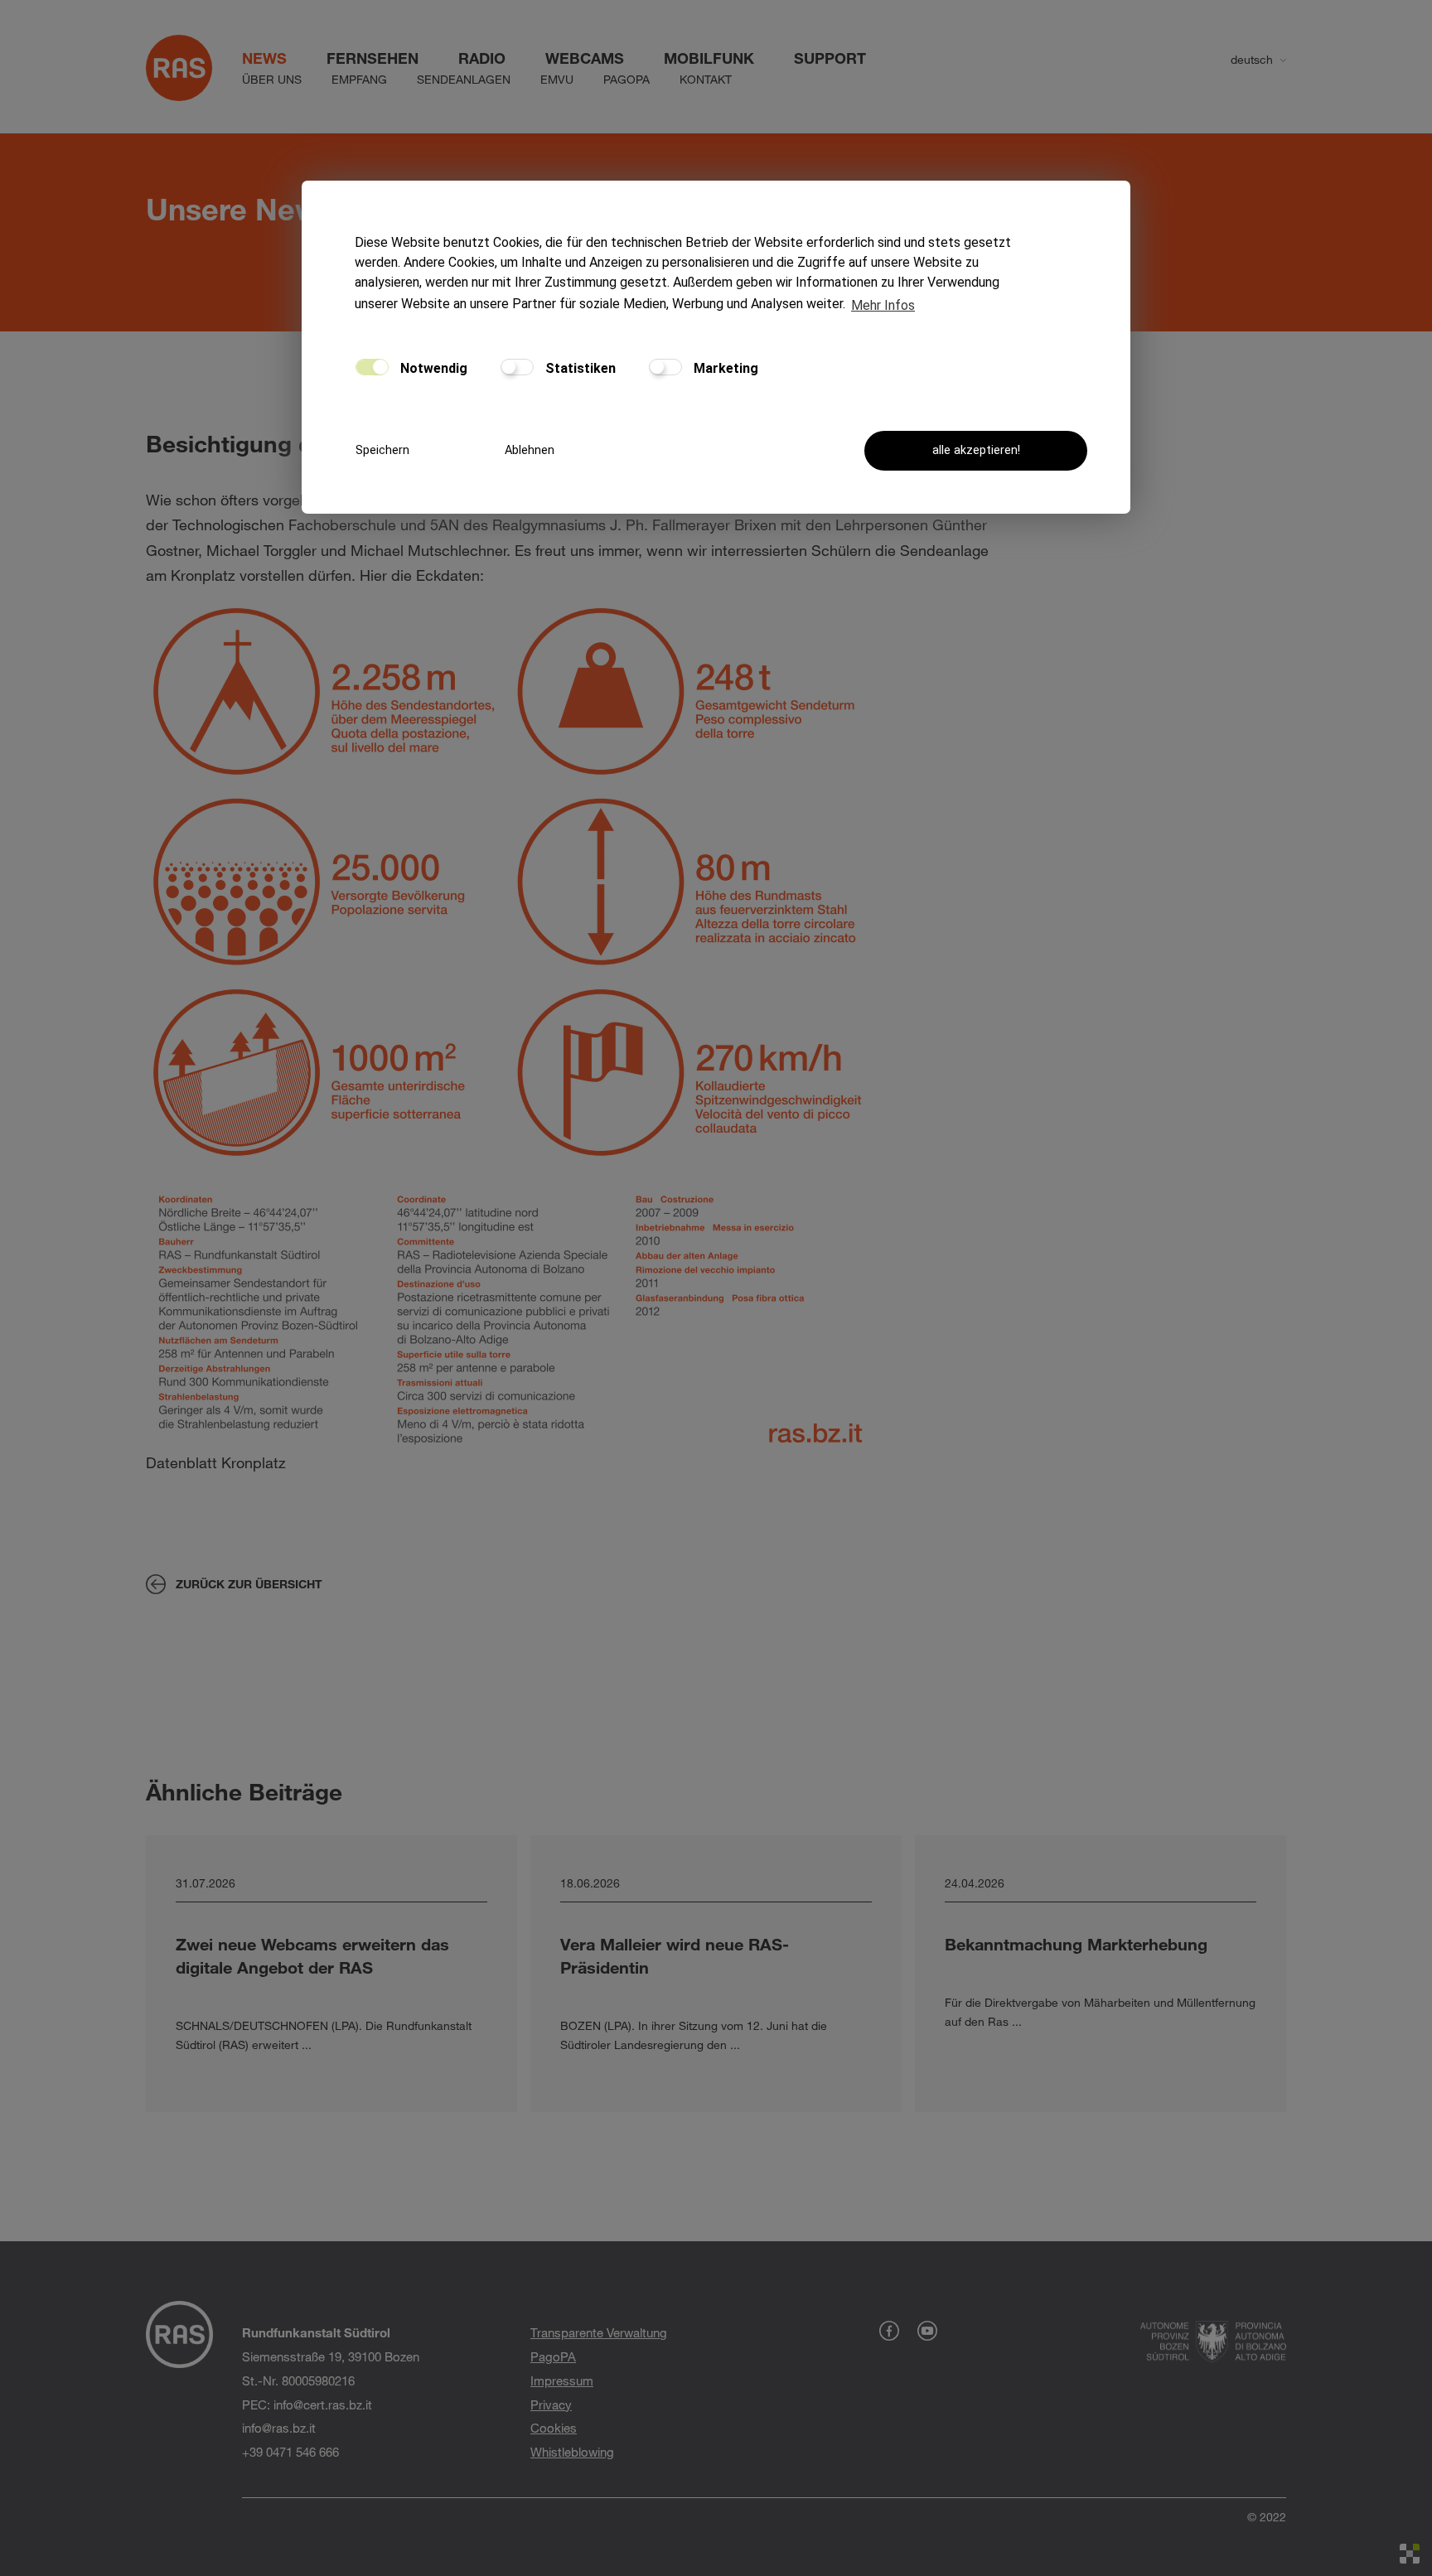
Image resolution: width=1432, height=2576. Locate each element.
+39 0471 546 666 (290, 2452)
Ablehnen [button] (530, 450)
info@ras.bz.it (279, 2428)
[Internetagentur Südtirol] (1410, 2554)
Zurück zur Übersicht (249, 1584)
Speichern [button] (382, 450)
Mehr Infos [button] (883, 305)
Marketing (724, 368)
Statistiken (579, 368)
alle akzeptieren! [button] (976, 450)
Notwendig (432, 368)
